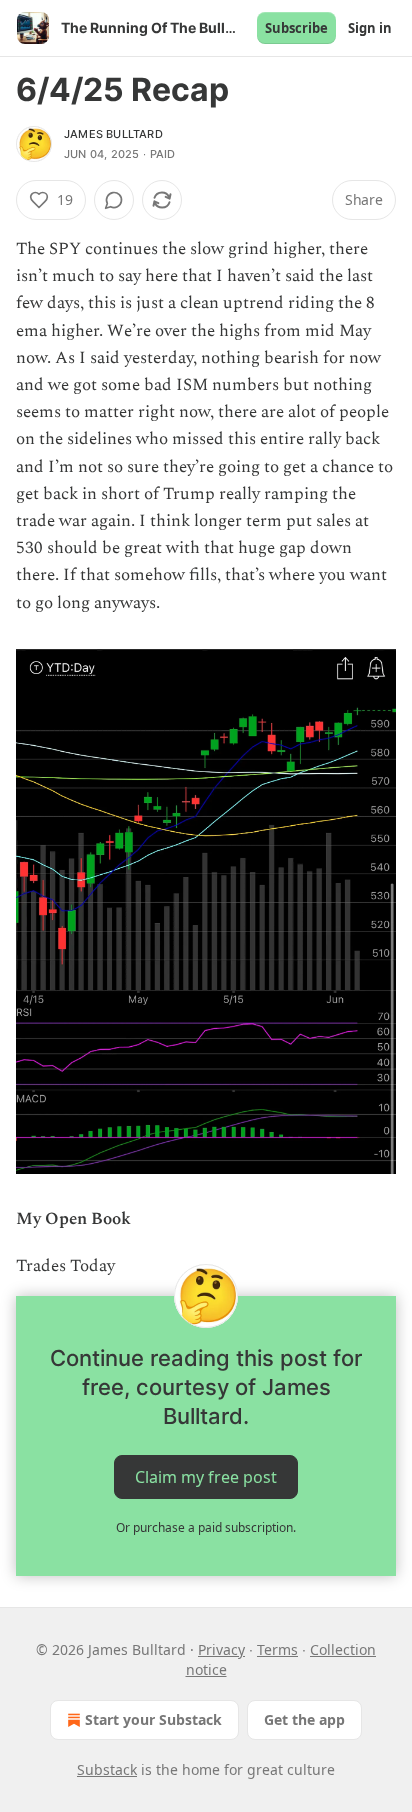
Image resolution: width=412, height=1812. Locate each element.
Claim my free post (206, 1477)
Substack (107, 1769)
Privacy (221, 1649)
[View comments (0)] (114, 200)
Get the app (304, 1719)
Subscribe (296, 28)
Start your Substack (153, 1719)
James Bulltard (113, 134)
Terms (277, 1649)
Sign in (370, 28)
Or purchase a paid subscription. (206, 1527)
